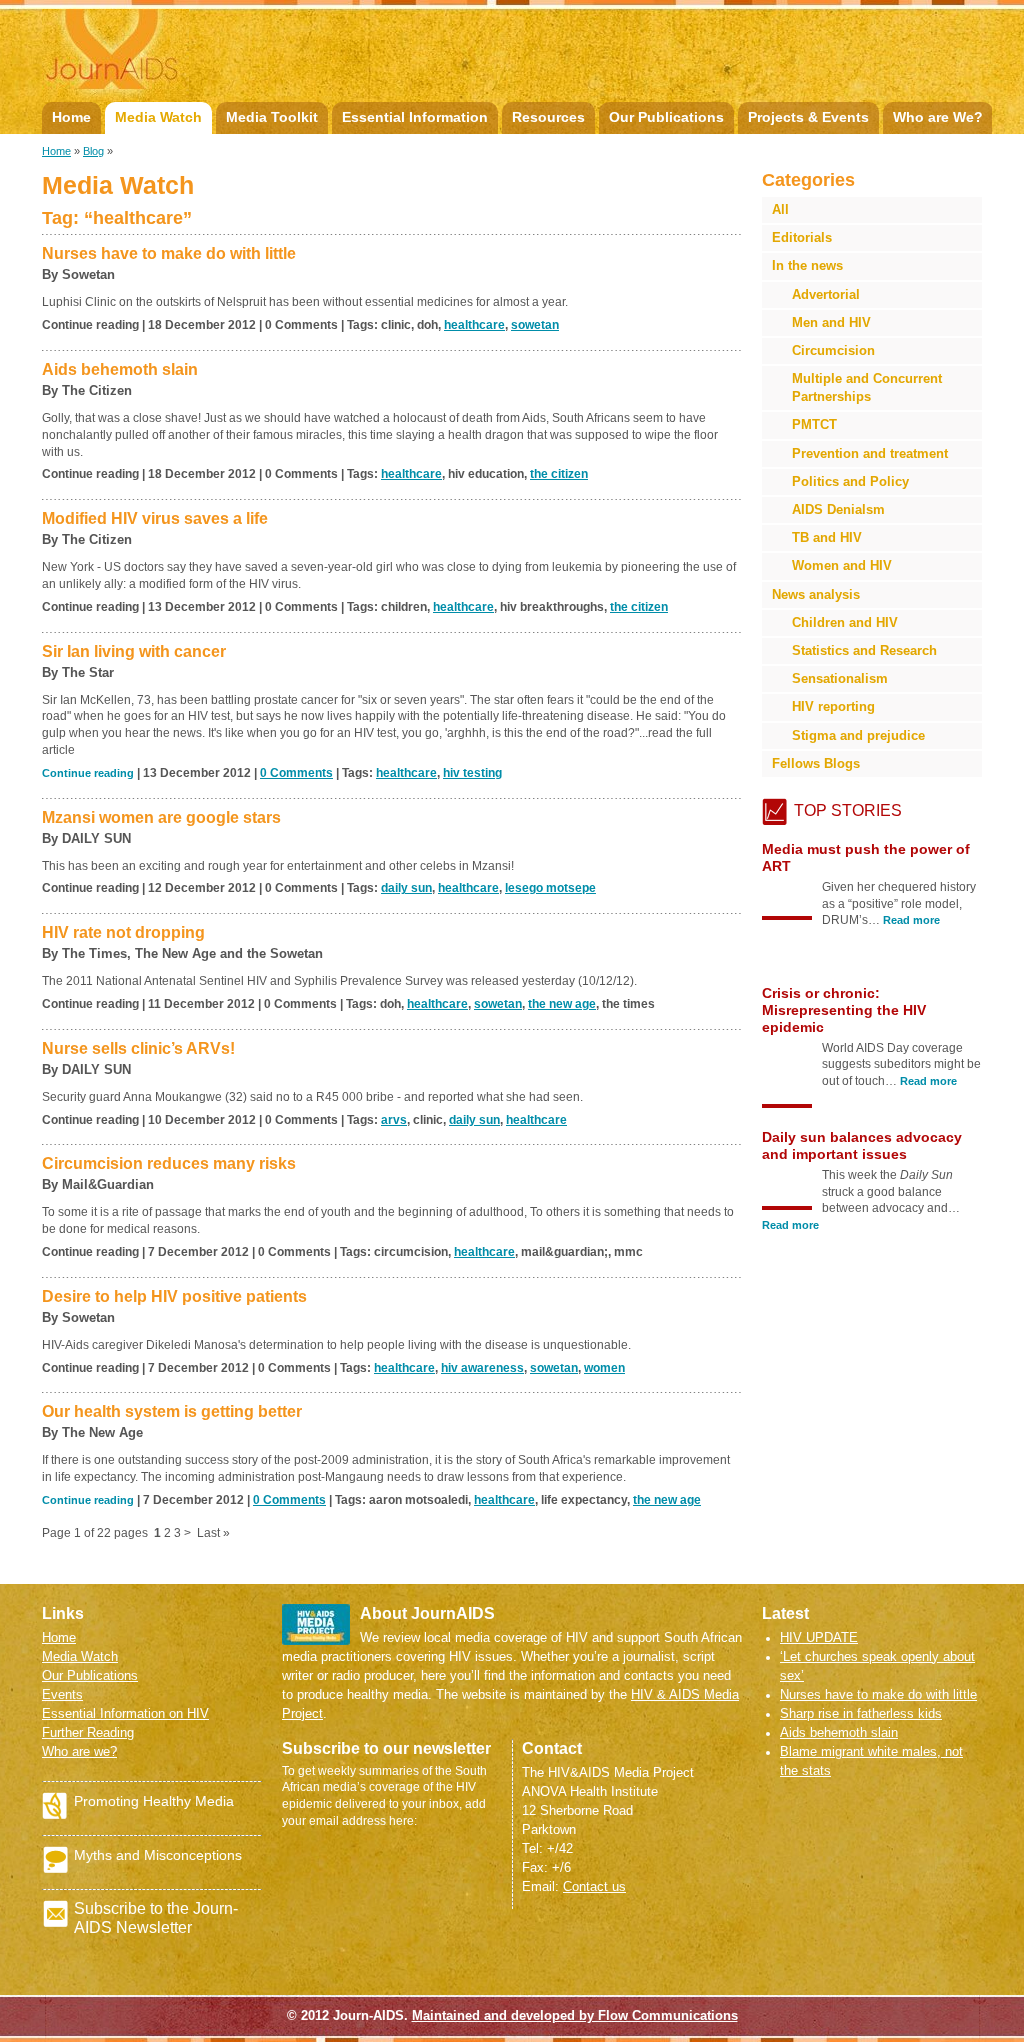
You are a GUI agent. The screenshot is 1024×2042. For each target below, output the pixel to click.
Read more (928, 937)
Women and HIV (842, 565)
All (780, 209)
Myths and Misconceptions (158, 1855)
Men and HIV (831, 322)
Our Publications (666, 117)
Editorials (802, 237)
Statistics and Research (864, 650)
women (604, 1368)
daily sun (406, 888)
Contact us (594, 1886)
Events (62, 1694)
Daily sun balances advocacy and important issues (862, 1001)
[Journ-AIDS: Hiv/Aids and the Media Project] (182, 55)
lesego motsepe (550, 888)
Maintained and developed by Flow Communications (575, 2015)
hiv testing (472, 773)
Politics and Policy (850, 481)
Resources (548, 117)
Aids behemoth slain (839, 1732)
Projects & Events (808, 117)
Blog (93, 151)
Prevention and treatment (870, 453)
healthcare (474, 325)
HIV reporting (833, 706)
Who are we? (79, 1751)
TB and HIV (827, 537)
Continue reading (88, 773)
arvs (394, 1120)
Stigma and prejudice (858, 735)
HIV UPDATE (819, 1637)
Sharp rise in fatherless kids (861, 1713)
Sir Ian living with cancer (134, 651)
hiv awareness (482, 1368)
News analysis (816, 594)
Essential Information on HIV (125, 1713)
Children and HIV (845, 622)
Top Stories (848, 810)
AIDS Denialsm (838, 509)
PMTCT (814, 424)
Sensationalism (840, 678)
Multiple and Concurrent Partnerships (867, 387)
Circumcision (833, 350)
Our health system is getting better (172, 1411)
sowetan (535, 325)
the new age (562, 1004)
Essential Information (415, 117)
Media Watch (158, 117)
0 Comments (296, 773)
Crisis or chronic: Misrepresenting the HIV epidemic (844, 866)
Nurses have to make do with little (878, 1694)
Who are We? (938, 117)
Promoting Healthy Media (154, 1801)
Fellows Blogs (816, 763)
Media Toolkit (272, 117)
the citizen (559, 474)
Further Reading (88, 1732)
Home (71, 117)
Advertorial (826, 294)
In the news (807, 265)
